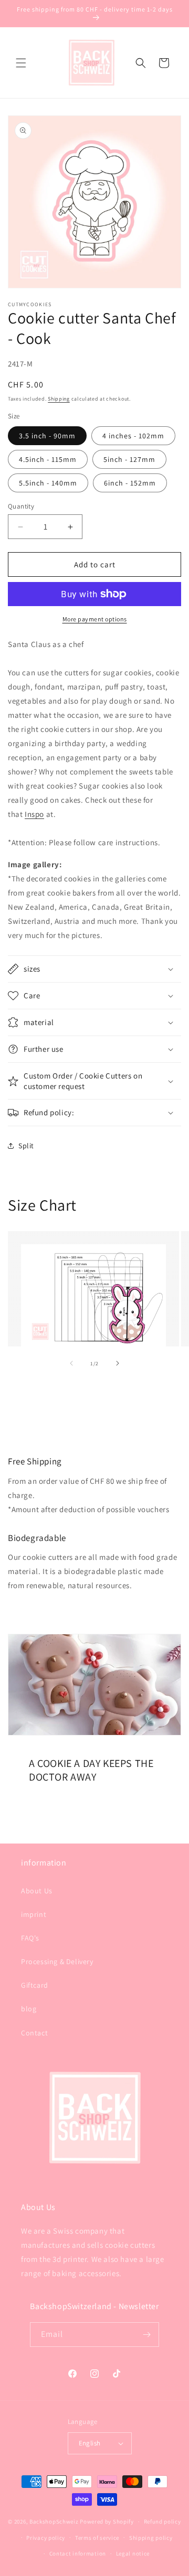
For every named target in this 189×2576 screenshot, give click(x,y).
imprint (34, 1914)
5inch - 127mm (129, 459)
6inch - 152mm (130, 483)
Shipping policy (151, 2538)
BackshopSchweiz (54, 2521)
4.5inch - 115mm (48, 459)
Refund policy (162, 2521)
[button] (21, 63)
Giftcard (35, 1985)
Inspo (34, 814)
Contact (34, 2033)
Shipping (59, 399)
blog (29, 2009)
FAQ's (30, 1938)
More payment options (95, 619)
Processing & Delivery (57, 1961)
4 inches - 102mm (133, 436)
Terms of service (97, 2538)
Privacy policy (46, 2538)
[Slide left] (71, 1363)
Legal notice (133, 2553)
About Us (37, 1891)
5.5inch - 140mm (48, 483)
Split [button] (26, 1146)
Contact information (78, 2553)
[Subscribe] (147, 2335)
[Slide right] (118, 1363)
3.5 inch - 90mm (47, 436)
